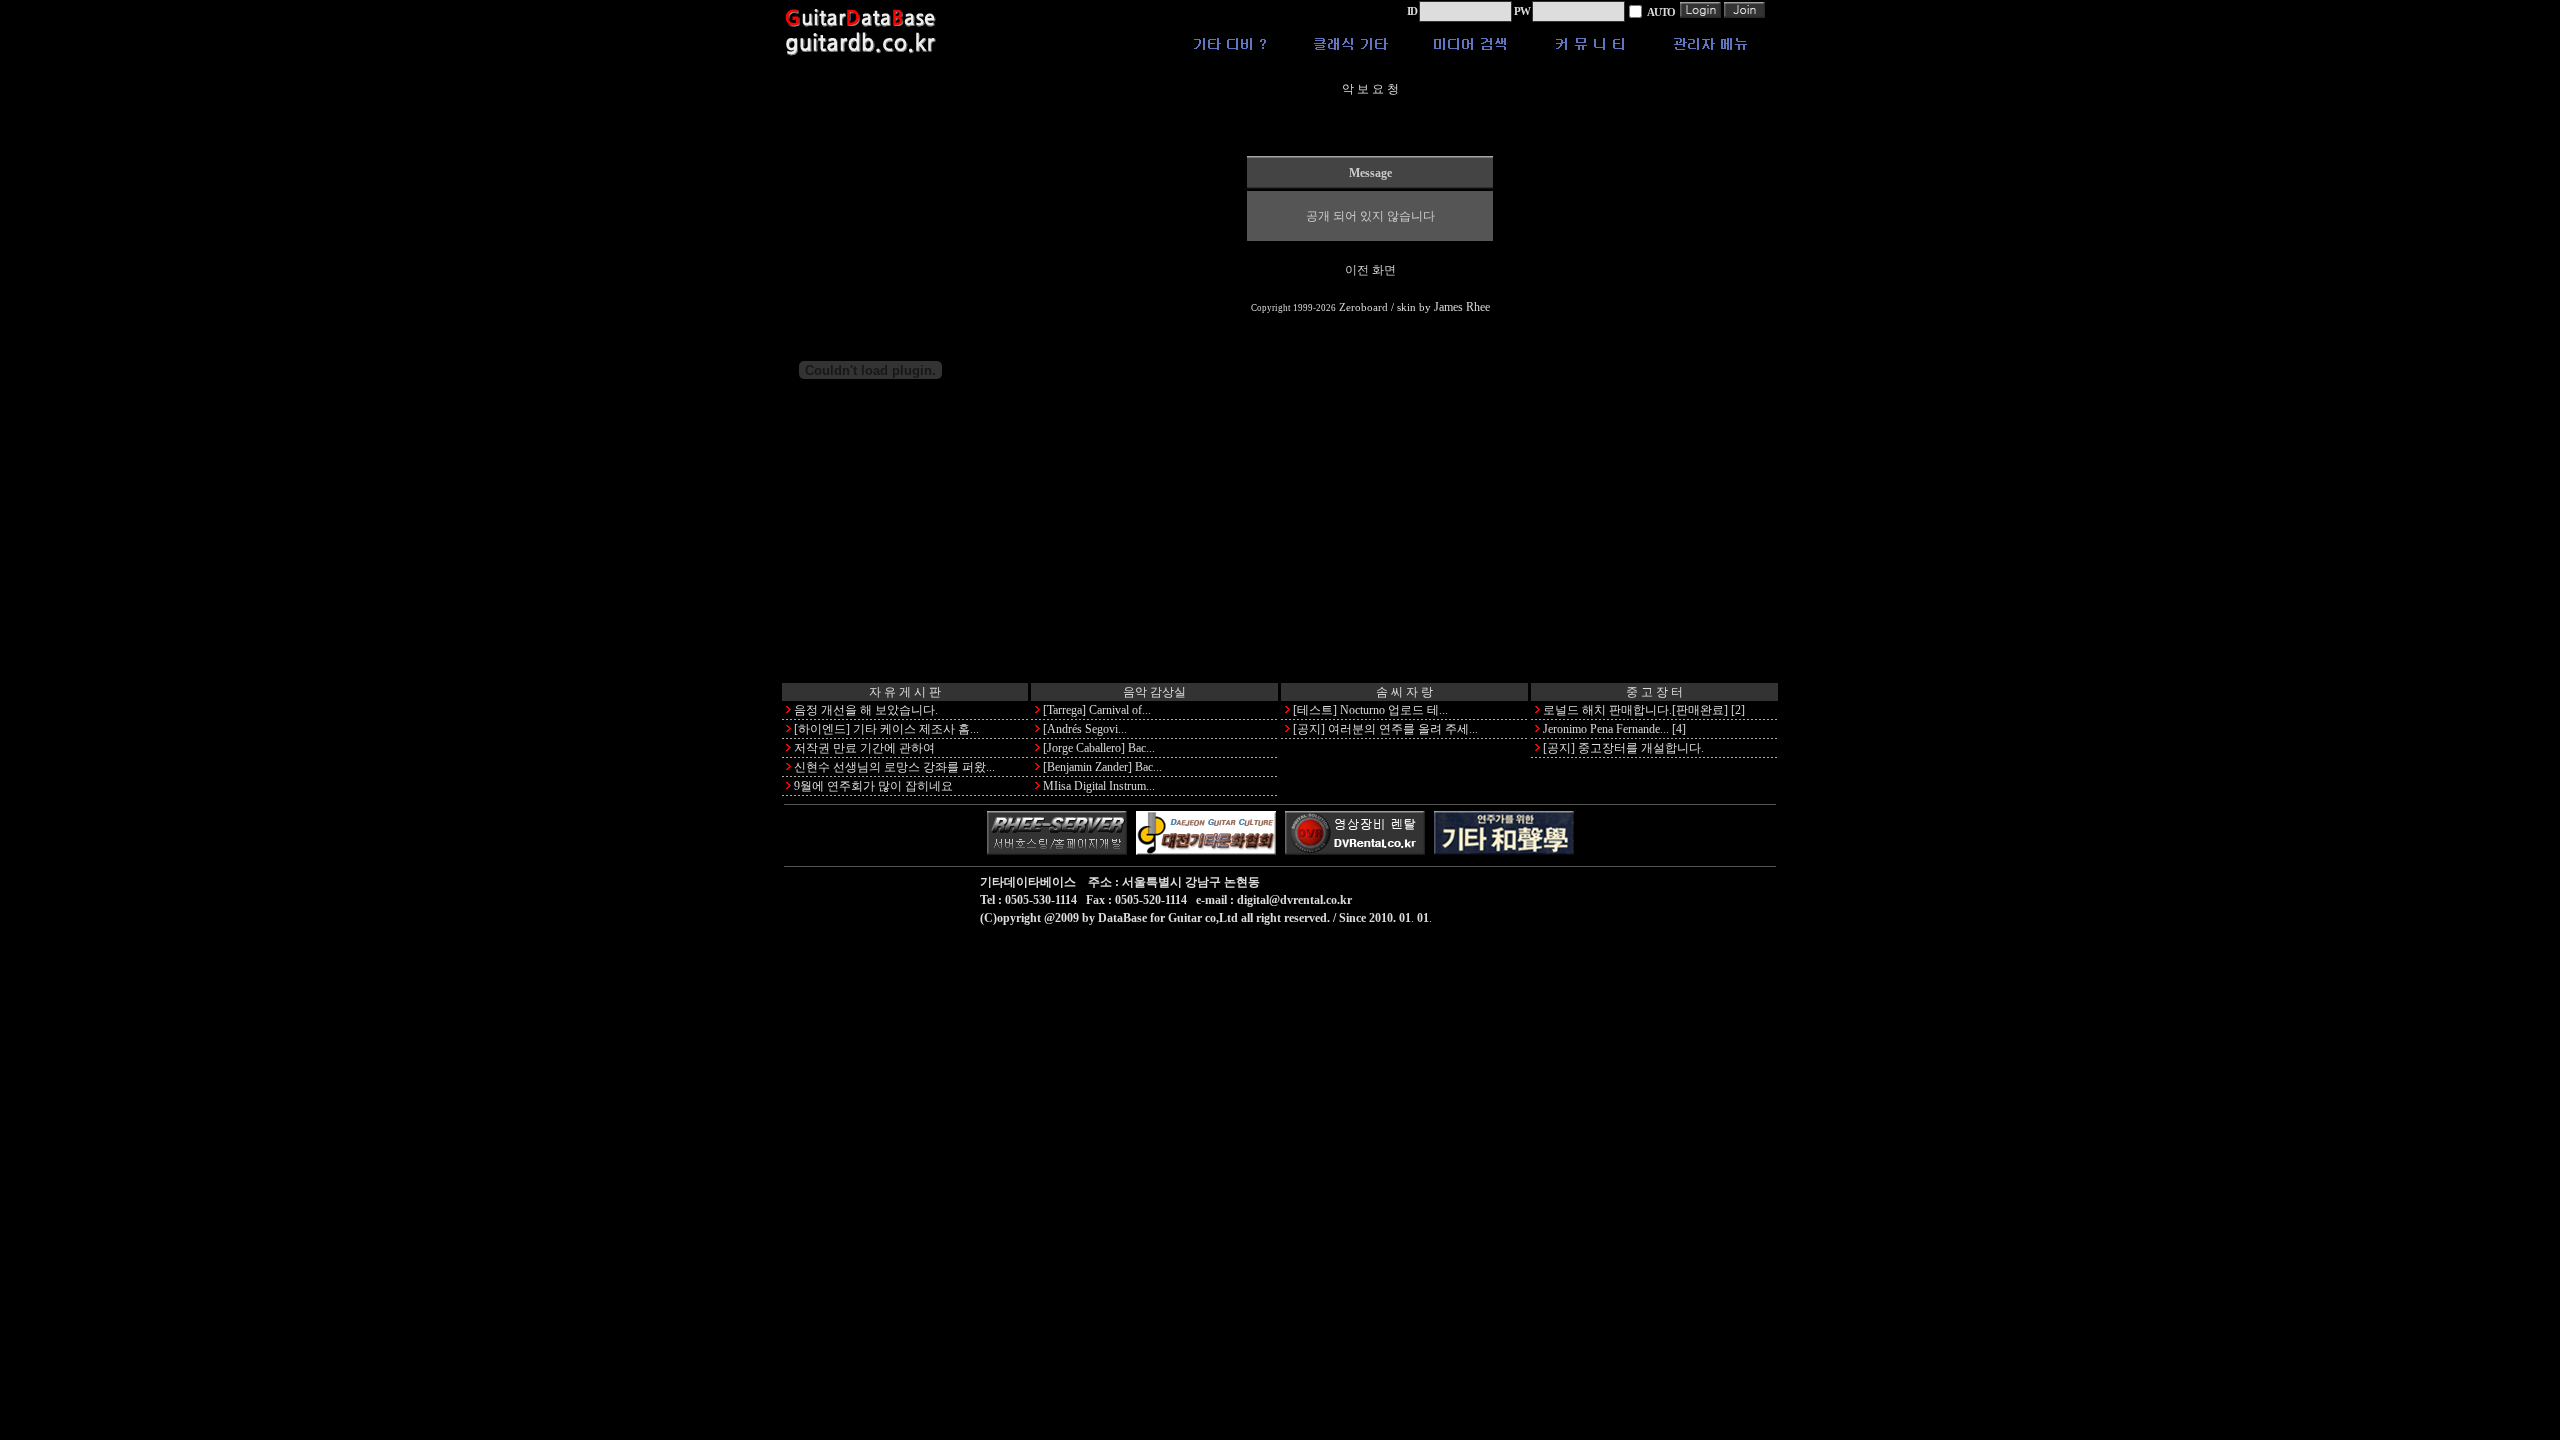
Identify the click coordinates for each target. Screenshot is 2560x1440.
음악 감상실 (1154, 692)
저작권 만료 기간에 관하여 (864, 748)
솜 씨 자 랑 (1404, 692)
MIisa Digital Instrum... (1099, 786)
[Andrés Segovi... (1085, 729)
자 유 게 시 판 (905, 692)
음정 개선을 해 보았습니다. (866, 710)
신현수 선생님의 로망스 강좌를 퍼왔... (894, 767)
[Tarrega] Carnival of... (1097, 710)
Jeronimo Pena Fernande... (1606, 729)
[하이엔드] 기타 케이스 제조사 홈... (886, 729)
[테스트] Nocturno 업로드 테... (1370, 710)
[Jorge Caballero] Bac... (1099, 748)
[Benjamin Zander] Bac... (1102, 767)
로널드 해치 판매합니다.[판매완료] (1635, 710)
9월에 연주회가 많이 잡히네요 (873, 786)
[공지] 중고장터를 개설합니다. (1623, 748)
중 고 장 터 (1654, 692)
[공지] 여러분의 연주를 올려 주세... (1385, 729)
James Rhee (1462, 307)
